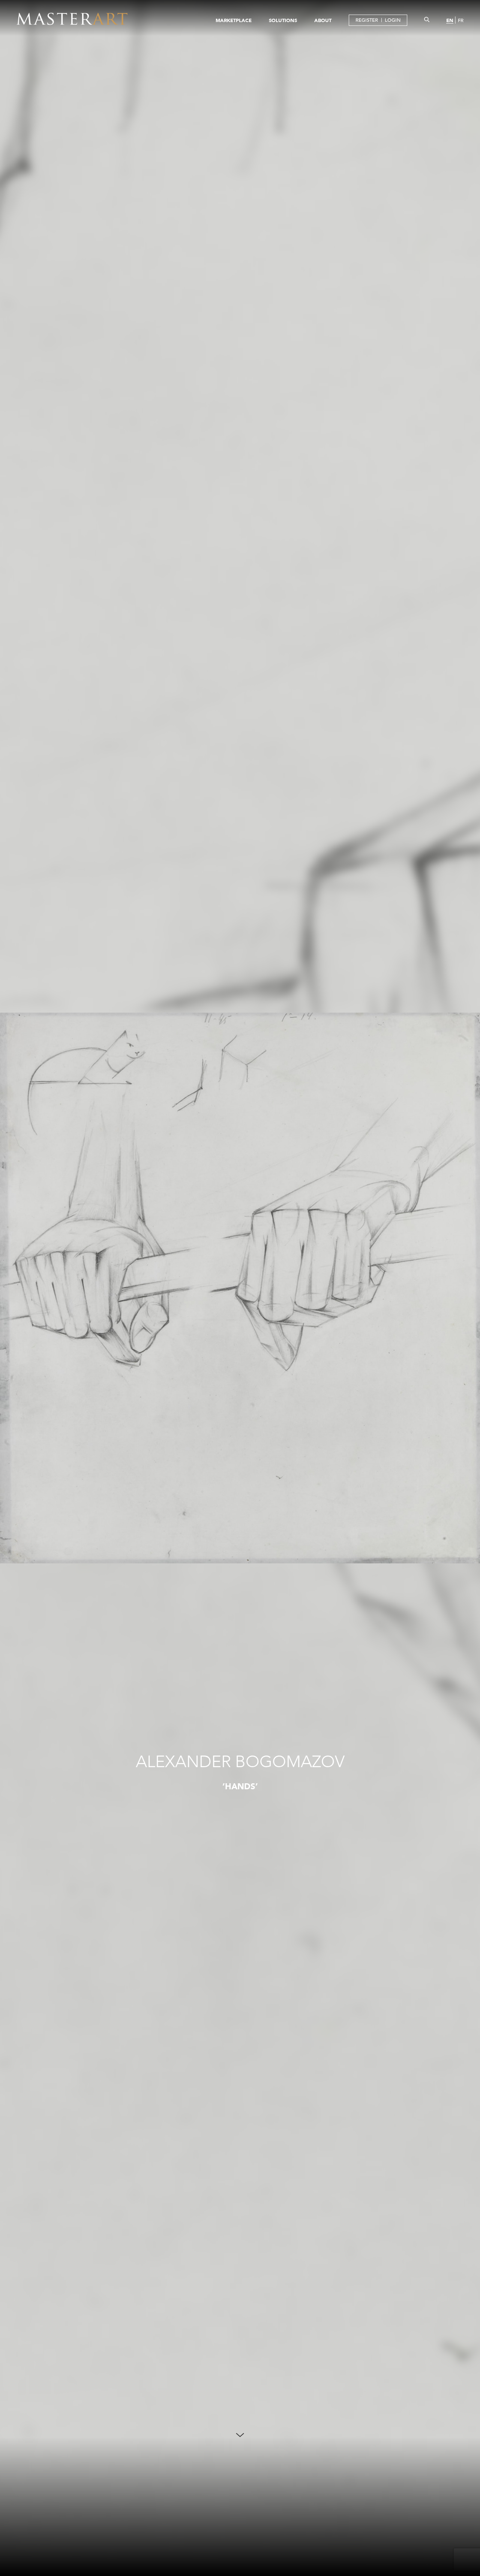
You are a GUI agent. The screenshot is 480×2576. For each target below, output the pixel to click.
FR (461, 20)
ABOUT (323, 20)
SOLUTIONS (283, 20)
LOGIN (393, 20)
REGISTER (367, 20)
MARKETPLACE (234, 20)
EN (450, 20)
